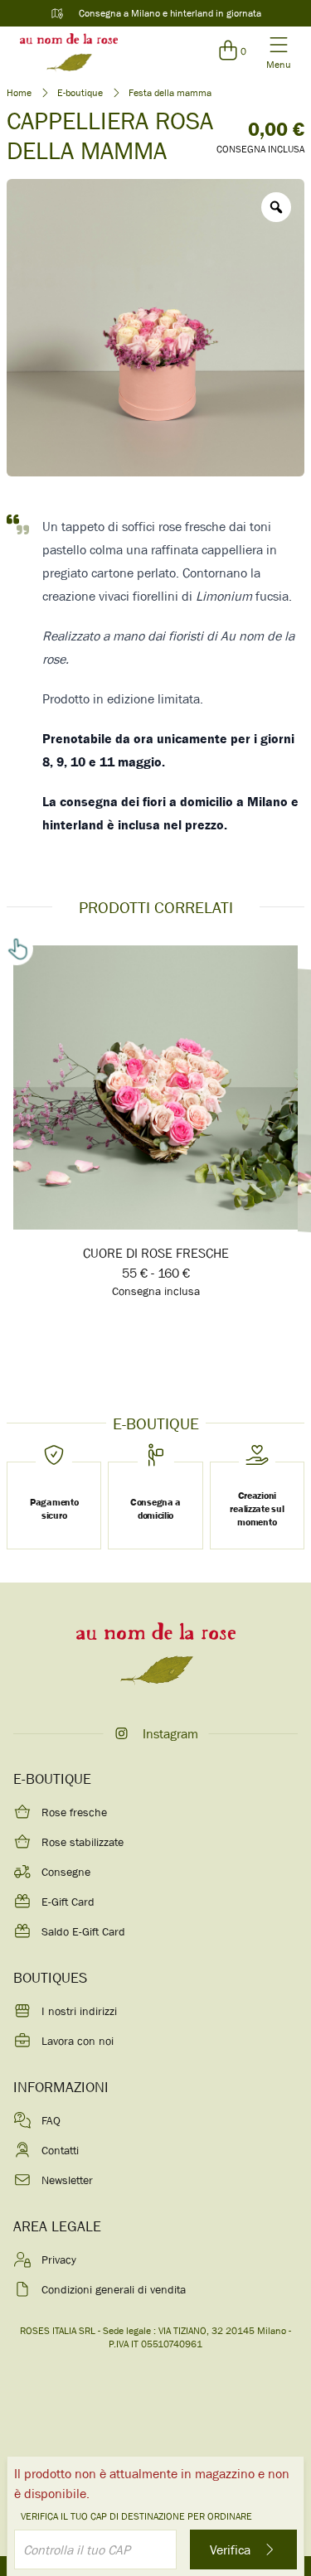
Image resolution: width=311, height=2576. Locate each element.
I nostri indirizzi (79, 2011)
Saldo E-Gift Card (83, 1931)
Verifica (232, 2549)
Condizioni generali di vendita (114, 2289)
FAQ (51, 2120)
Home (19, 93)
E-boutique (80, 93)
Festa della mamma (170, 93)
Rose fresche (74, 1812)
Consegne (66, 1872)
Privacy (59, 2259)
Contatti (60, 2150)
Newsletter (67, 2180)
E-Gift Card (68, 1902)
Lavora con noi (78, 2041)
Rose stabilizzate (83, 1842)
